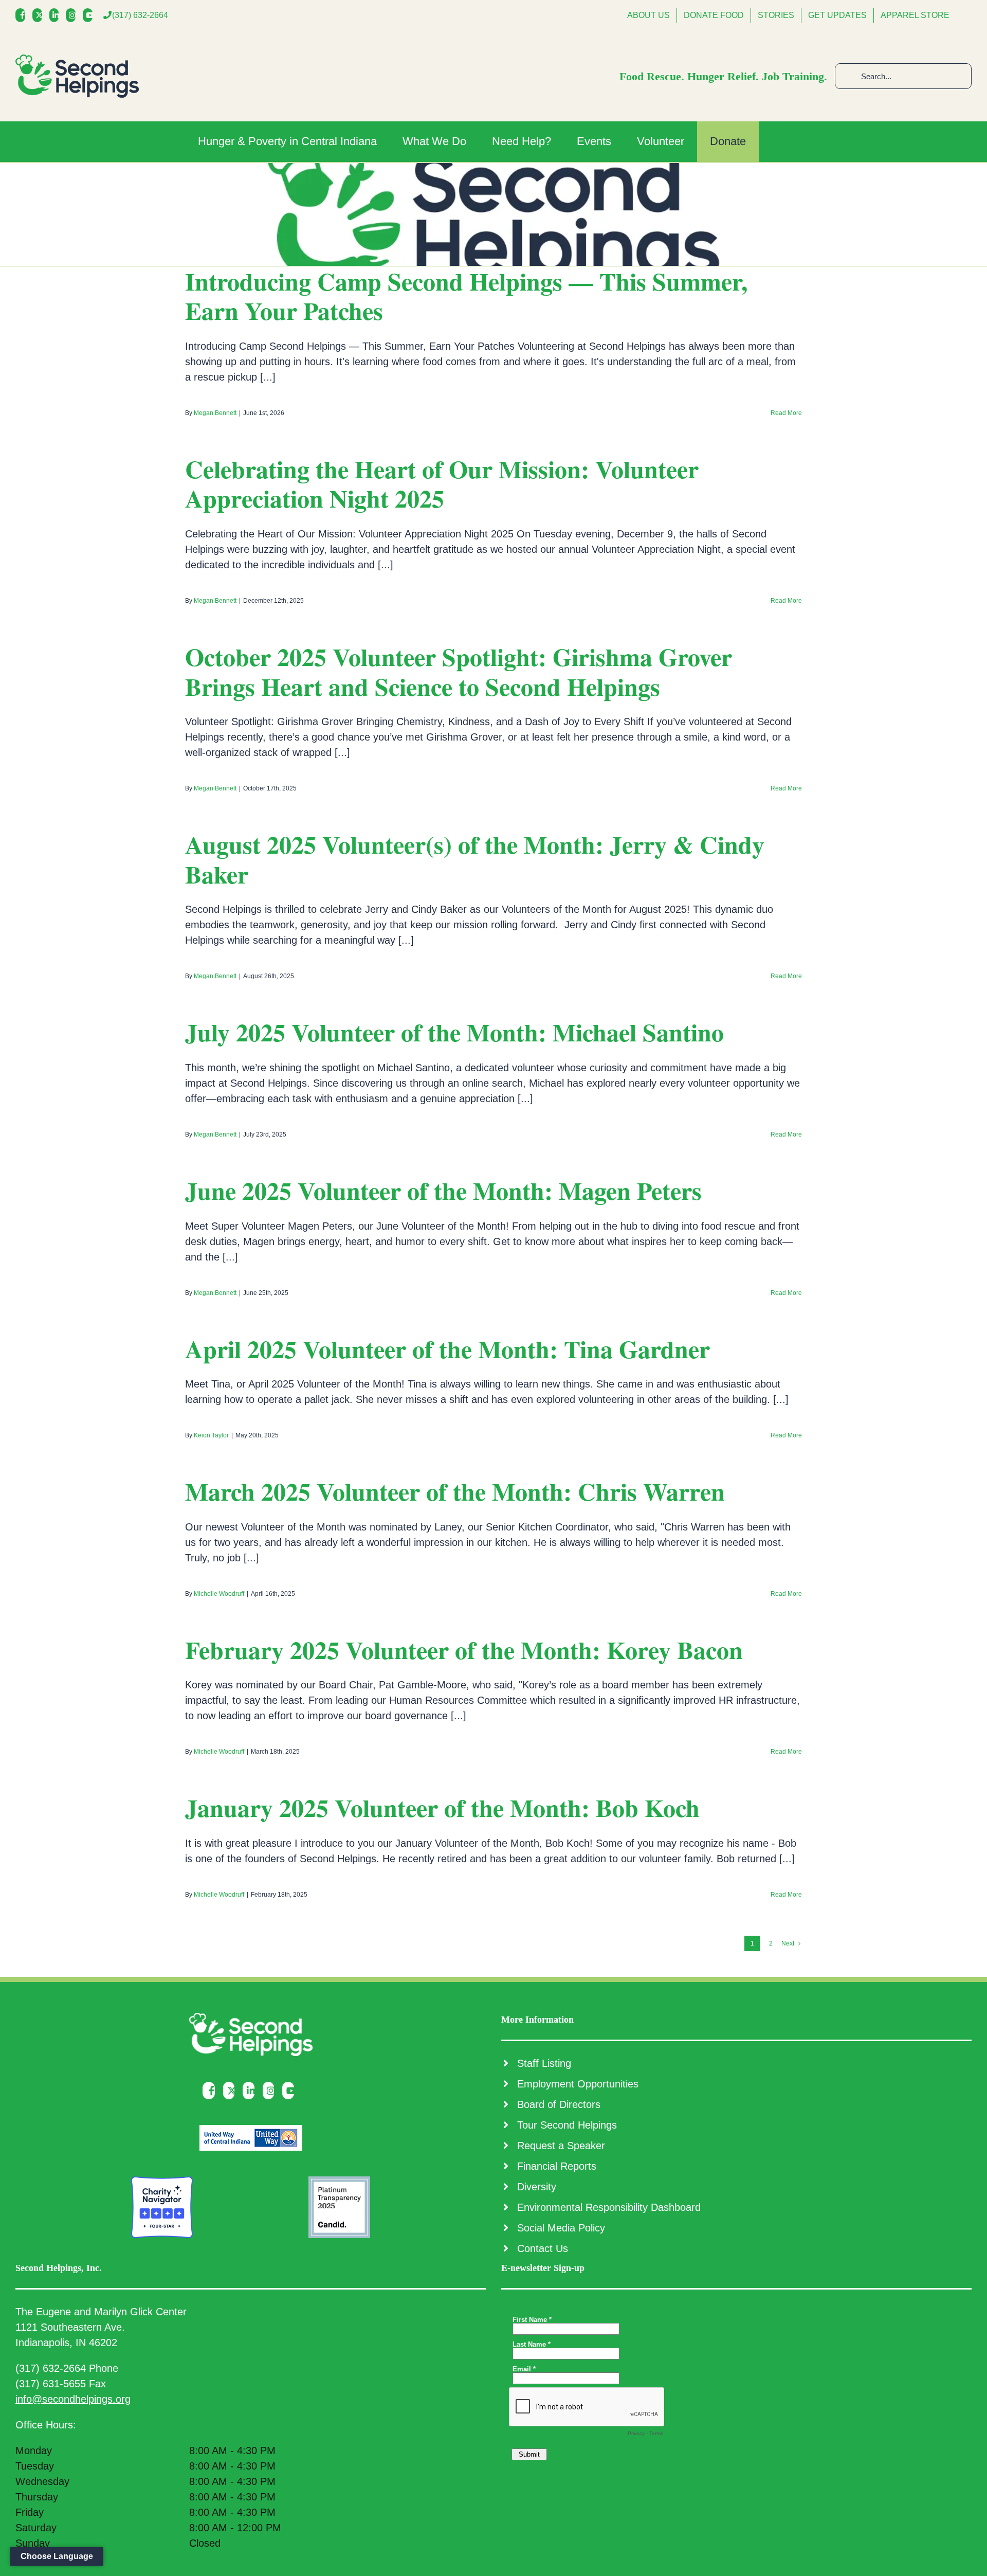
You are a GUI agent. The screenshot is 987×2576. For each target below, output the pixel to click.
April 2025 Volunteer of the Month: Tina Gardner (447, 1348)
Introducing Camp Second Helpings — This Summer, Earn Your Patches (466, 296)
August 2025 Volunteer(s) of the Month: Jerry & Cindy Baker (475, 859)
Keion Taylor (211, 1435)
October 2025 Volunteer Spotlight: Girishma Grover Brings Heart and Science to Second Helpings (459, 671)
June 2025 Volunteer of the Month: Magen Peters (443, 1190)
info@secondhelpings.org (73, 2399)
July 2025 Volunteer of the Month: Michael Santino (454, 1032)
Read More (786, 413)
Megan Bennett (215, 413)
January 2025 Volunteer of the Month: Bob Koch (442, 1807)
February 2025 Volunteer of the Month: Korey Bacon (464, 1649)
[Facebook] (23, 15)
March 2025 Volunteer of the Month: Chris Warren (455, 1491)
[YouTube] (90, 15)
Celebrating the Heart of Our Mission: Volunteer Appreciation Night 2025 (442, 483)
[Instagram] (73, 15)
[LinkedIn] (57, 15)
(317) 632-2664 (140, 15)
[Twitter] (40, 15)
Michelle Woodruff (219, 1594)
